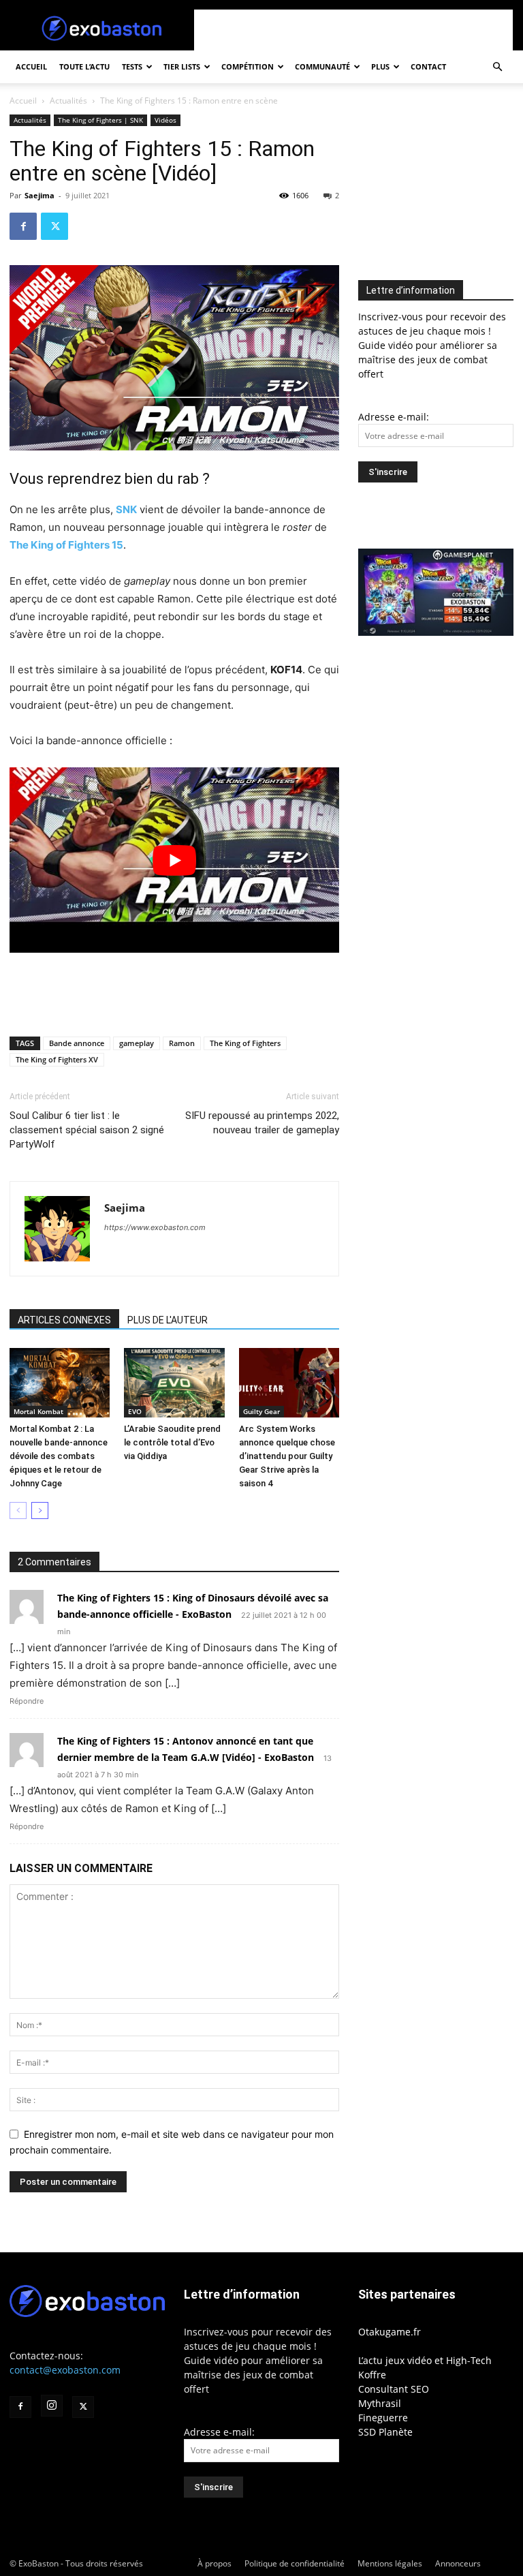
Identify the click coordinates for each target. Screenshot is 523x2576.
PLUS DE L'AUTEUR (168, 1320)
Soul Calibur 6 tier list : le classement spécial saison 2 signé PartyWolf (87, 1130)
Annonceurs (458, 2563)
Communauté (322, 66)
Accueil (31, 66)
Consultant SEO (394, 2389)
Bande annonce (77, 1043)
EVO (135, 1411)
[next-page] (40, 1511)
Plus (380, 66)
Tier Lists (182, 66)
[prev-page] (18, 1511)
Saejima (39, 195)
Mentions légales (390, 2563)
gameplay (137, 1043)
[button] (497, 67)
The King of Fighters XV (57, 1059)
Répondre (27, 1701)
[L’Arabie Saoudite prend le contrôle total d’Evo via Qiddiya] (174, 1382)
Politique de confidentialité (295, 2563)
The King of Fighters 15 (66, 545)
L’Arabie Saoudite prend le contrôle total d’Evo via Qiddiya (172, 1442)
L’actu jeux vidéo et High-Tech (425, 2360)
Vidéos (165, 120)
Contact (428, 66)
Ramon (182, 1043)
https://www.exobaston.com (155, 1227)
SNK (126, 509)
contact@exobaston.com (65, 2370)
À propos (215, 2563)
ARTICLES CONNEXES (64, 1320)
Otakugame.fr (390, 2332)
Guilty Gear (261, 1411)
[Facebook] (23, 226)
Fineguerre (383, 2418)
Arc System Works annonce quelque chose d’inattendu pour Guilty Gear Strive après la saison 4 (287, 1456)
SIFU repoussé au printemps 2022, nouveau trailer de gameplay (262, 1123)
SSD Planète (385, 2432)
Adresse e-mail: (394, 417)
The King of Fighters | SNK (100, 120)
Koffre (372, 2375)
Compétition (248, 66)
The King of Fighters (245, 1043)
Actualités (68, 101)
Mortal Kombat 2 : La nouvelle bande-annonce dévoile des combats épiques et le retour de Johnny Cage (59, 1456)
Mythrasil (380, 2403)
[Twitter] (54, 226)
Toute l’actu (84, 66)
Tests (132, 66)
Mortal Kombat (38, 1411)
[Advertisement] (353, 30)
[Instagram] (52, 2406)
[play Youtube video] (174, 860)
